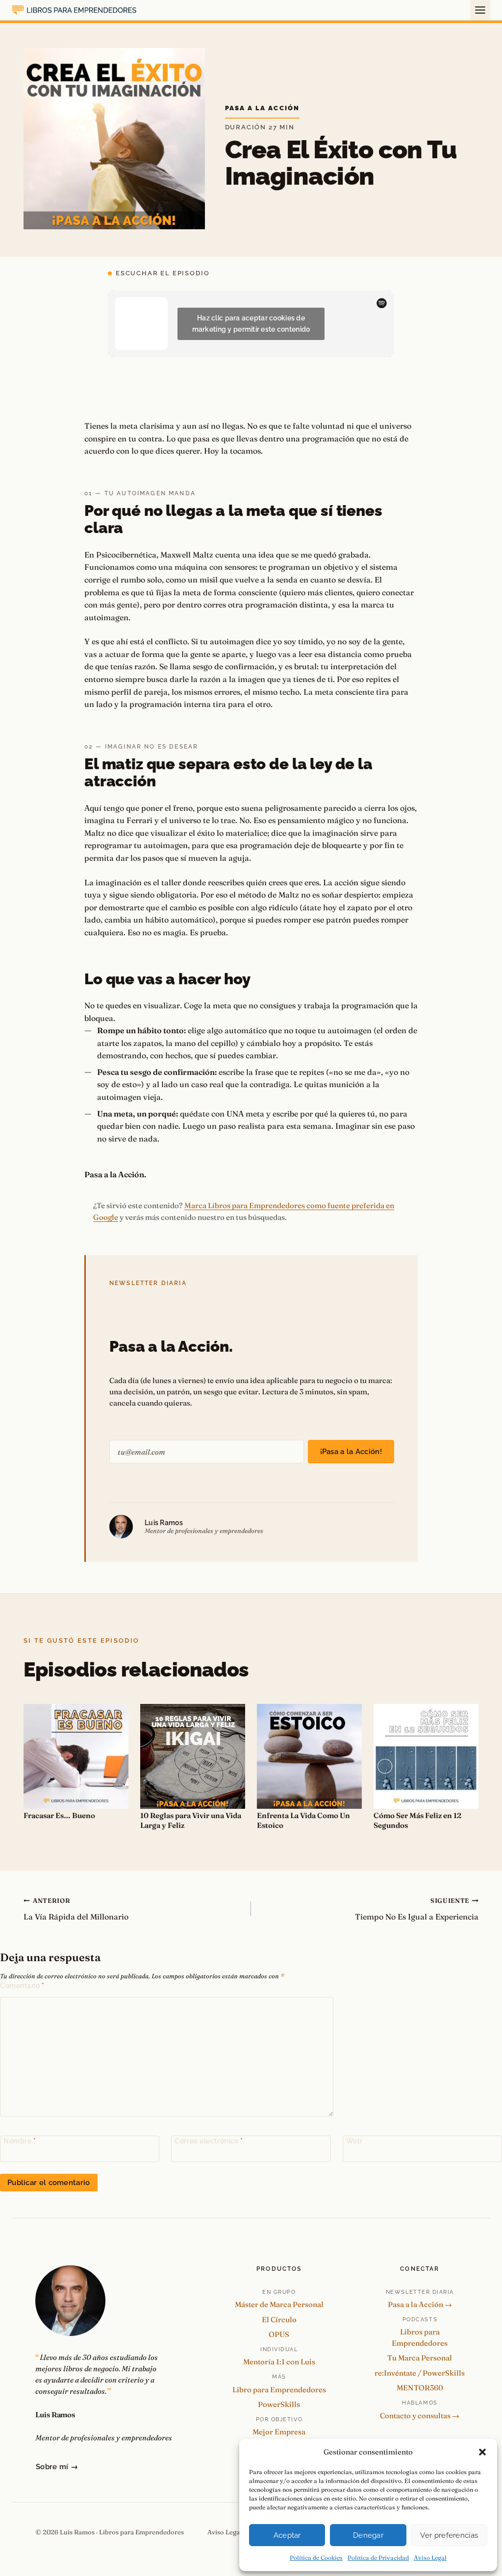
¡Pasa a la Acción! (351, 1452)
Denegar (368, 2535)
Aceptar (287, 2535)
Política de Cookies (316, 2558)
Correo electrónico (209, 2141)
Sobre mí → (57, 2467)
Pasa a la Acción (262, 108)
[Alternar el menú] (480, 10)
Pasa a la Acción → (420, 2304)
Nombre (20, 2141)
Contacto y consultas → (420, 2416)
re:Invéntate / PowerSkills (420, 2373)
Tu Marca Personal (420, 2358)
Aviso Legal (430, 2558)
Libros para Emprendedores (420, 2337)
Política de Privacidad (378, 2558)
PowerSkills (279, 2404)
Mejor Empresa (279, 2432)
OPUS (279, 2334)
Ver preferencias (449, 2535)
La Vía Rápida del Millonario (76, 1909)
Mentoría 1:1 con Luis (279, 2362)
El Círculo (279, 2320)
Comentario (22, 1986)
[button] (482, 2452)
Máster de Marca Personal (279, 2304)
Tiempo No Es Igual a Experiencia (417, 1909)
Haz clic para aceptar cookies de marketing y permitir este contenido (251, 324)
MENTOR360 (420, 2388)
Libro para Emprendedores (279, 2390)
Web (354, 2141)
